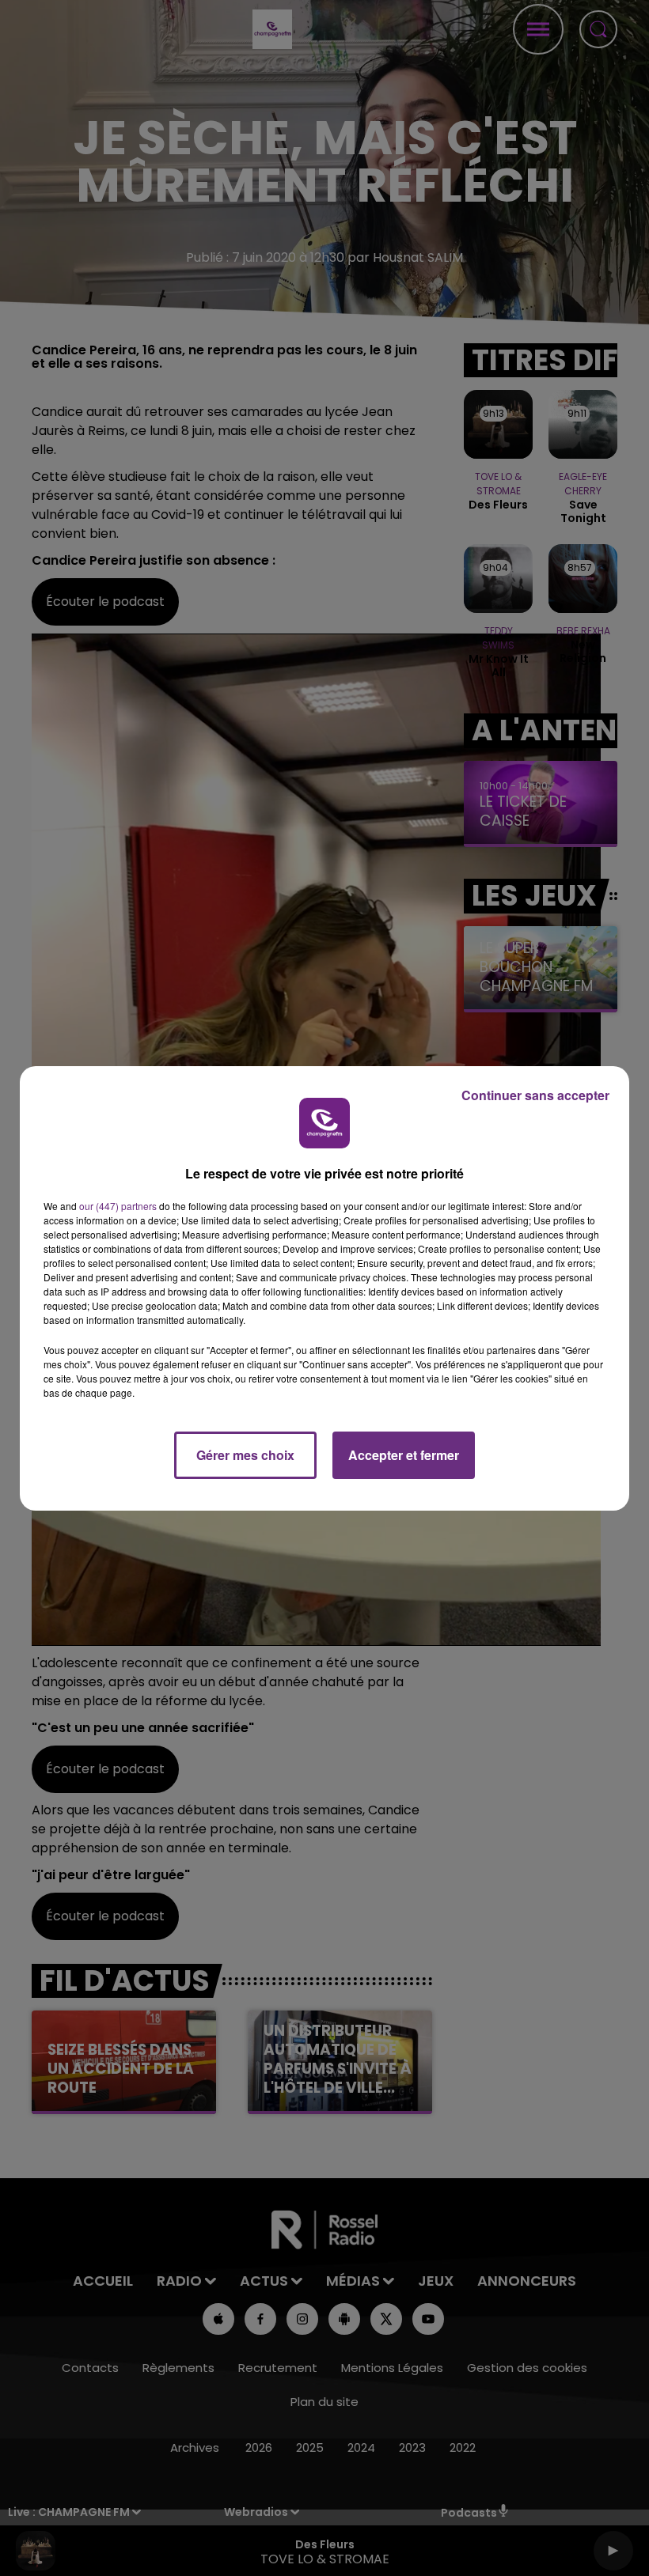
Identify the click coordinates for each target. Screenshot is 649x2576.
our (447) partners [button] (118, 1206)
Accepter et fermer (404, 1455)
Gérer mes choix (245, 1455)
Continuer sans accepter (535, 1095)
